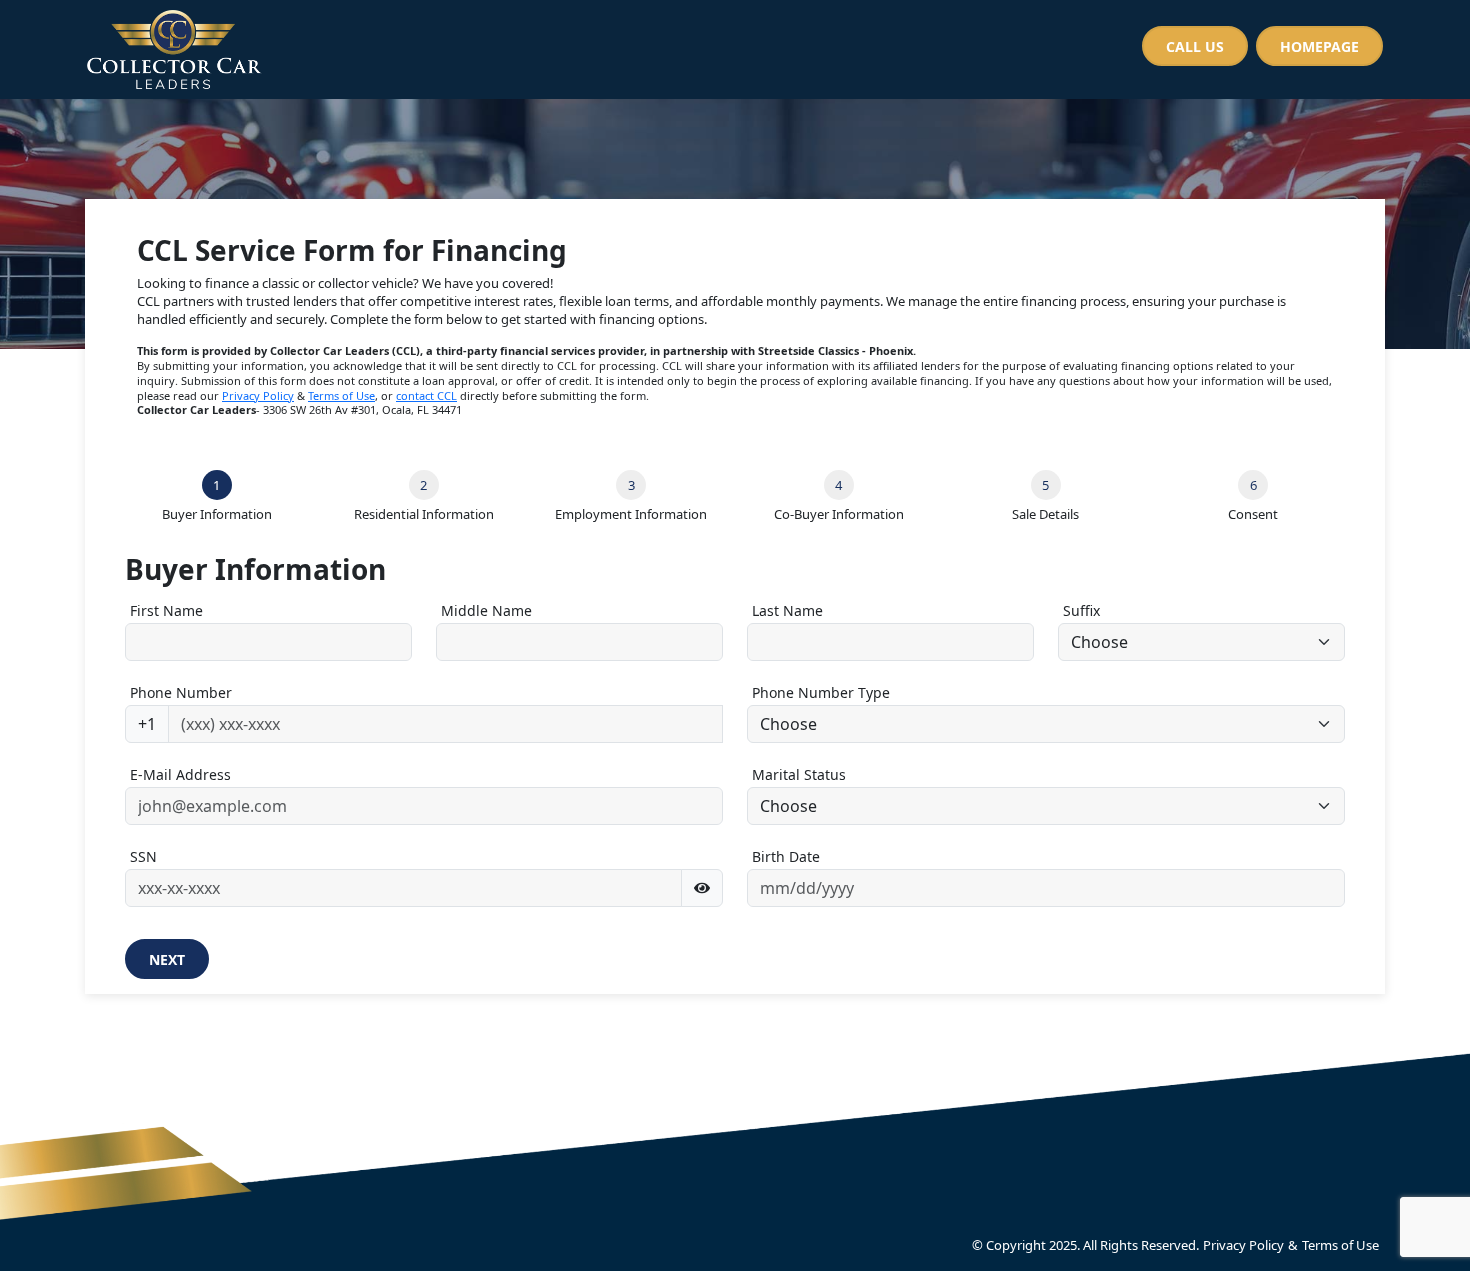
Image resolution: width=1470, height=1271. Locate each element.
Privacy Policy (258, 395)
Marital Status (799, 774)
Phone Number (181, 692)
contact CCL (426, 395)
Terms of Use (341, 395)
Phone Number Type (821, 692)
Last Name (787, 610)
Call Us (1195, 46)
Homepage (1319, 46)
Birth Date (786, 856)
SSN (143, 856)
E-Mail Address (180, 774)
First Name (166, 610)
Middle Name (486, 610)
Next (167, 959)
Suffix (1081, 610)
